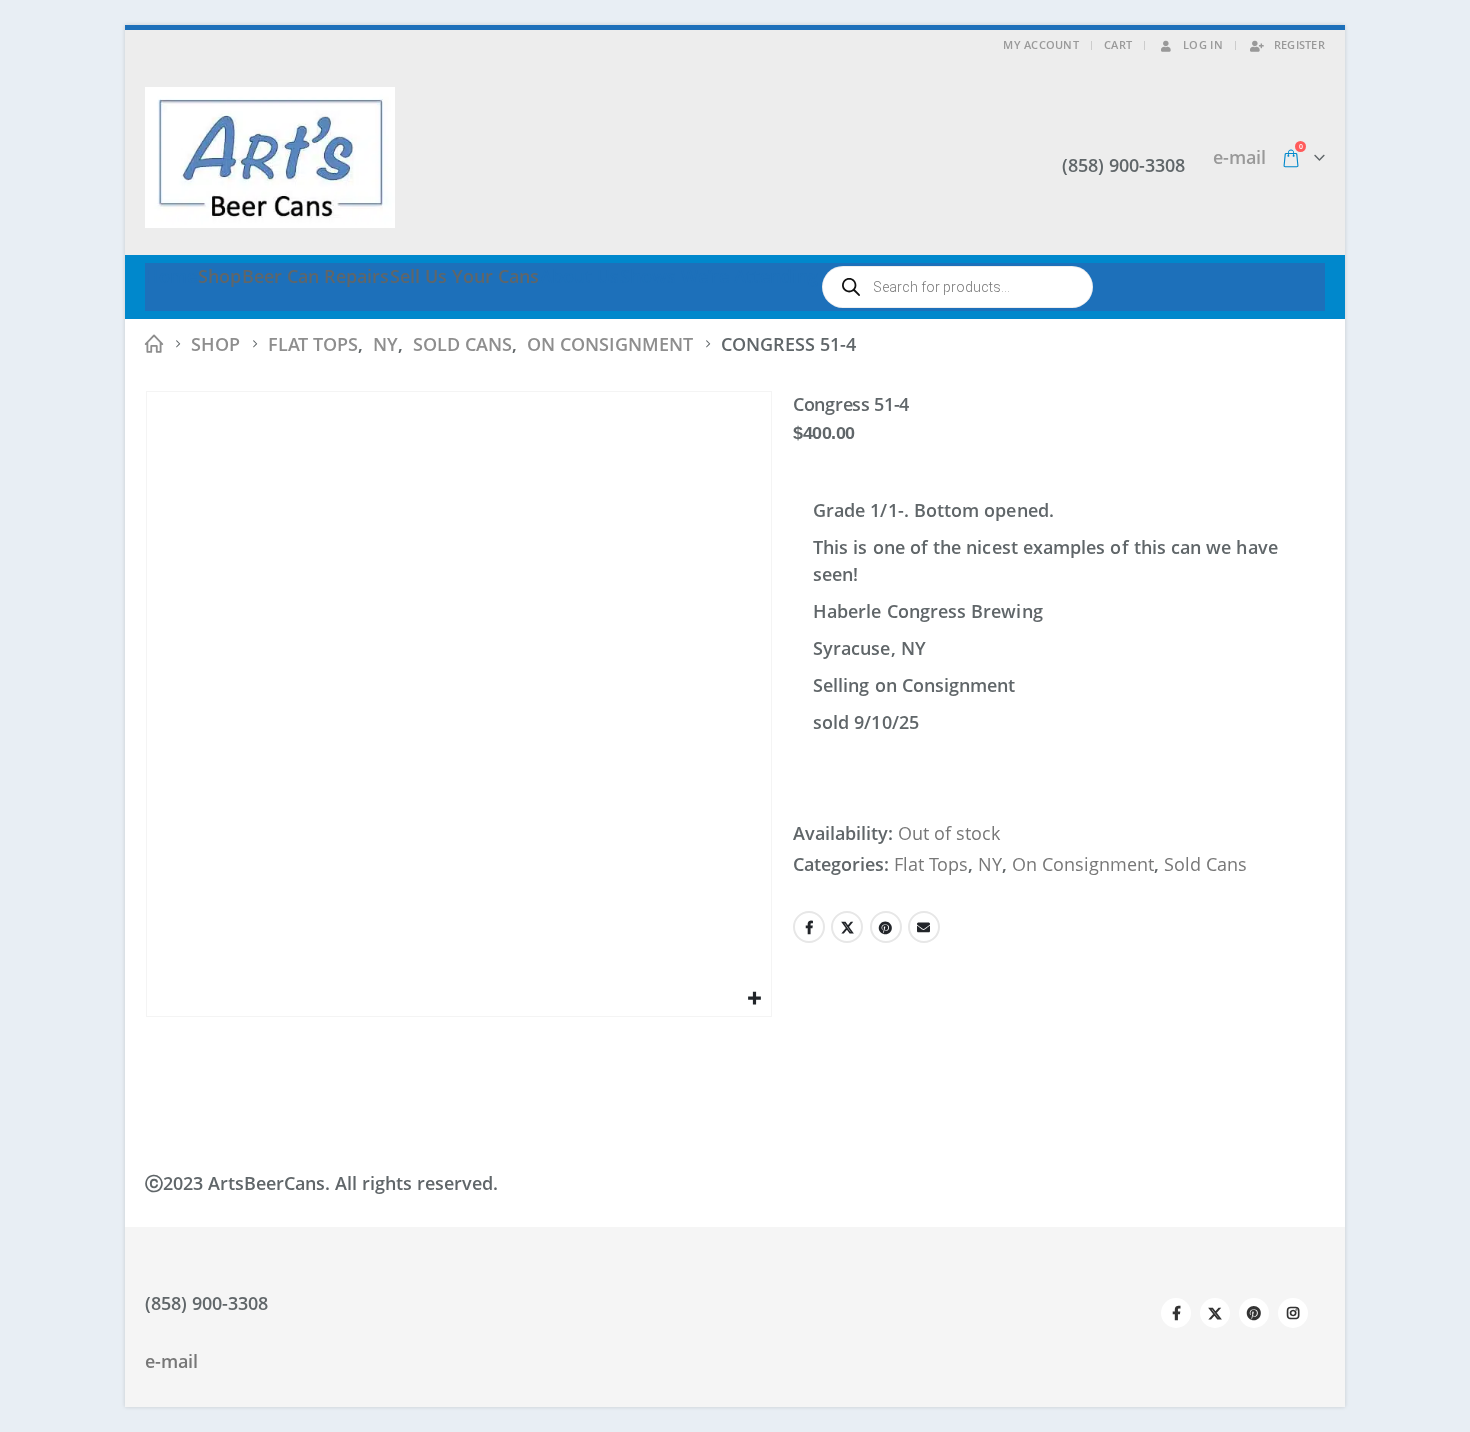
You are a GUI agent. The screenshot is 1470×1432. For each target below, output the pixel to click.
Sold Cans (1205, 864)
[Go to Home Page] (154, 344)
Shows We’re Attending (719, 276)
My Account (1041, 44)
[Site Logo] (270, 157)
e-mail (1239, 157)
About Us (579, 276)
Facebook (809, 927)
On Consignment (1083, 864)
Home (171, 276)
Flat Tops (931, 864)
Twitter (847, 927)
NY (990, 864)
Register (1299, 44)
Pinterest (886, 927)
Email (924, 927)
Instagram (1293, 1313)
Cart (1118, 44)
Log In (1203, 44)
